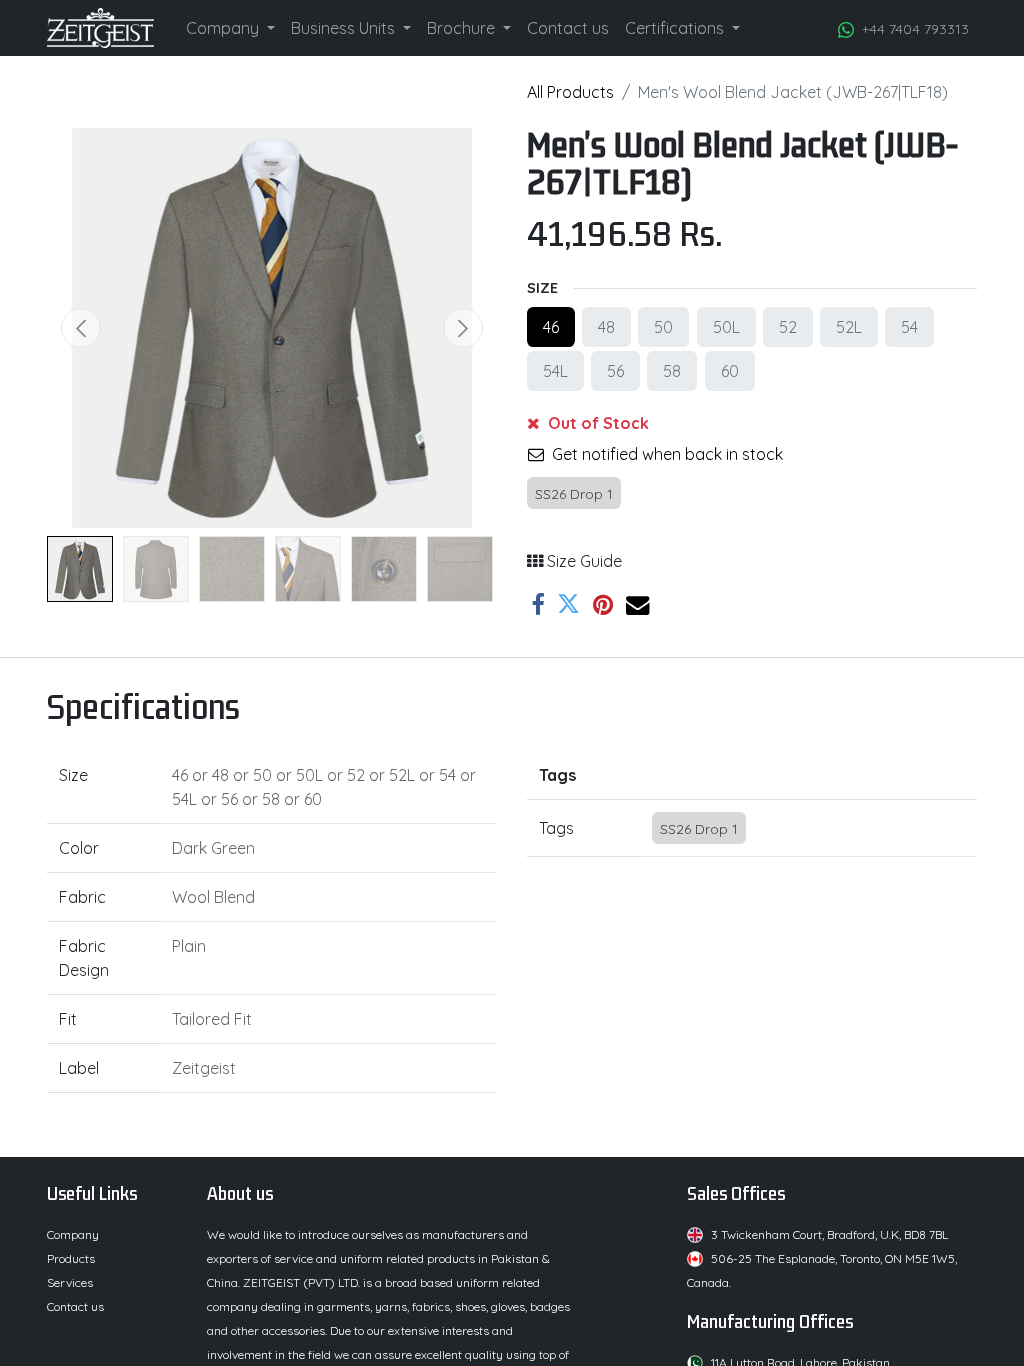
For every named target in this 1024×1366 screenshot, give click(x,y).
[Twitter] (568, 604)
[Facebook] (537, 604)
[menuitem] (230, 28)
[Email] (637, 604)
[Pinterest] (603, 604)
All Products (570, 92)
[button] (81, 328)
